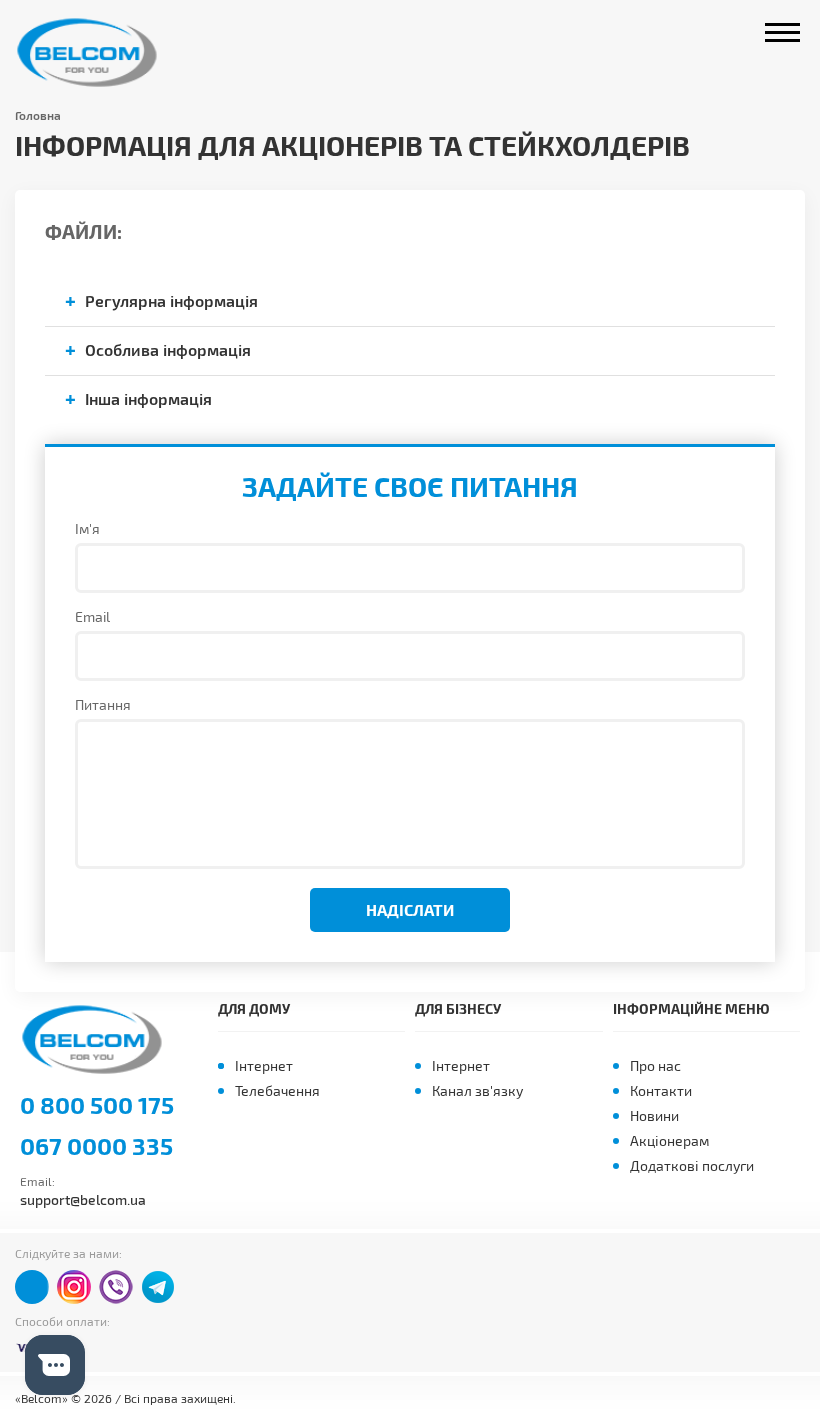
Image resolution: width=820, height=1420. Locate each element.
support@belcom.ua (83, 1199)
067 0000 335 (96, 1146)
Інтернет (264, 1065)
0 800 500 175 (97, 1105)
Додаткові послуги (692, 1165)
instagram (74, 1287)
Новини (654, 1115)
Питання (103, 704)
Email (92, 616)
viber (116, 1287)
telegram (158, 1287)
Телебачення (277, 1090)
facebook (32, 1287)
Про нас (655, 1065)
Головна (38, 115)
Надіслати (410, 909)
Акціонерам (669, 1140)
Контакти (661, 1090)
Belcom (93, 52)
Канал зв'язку (477, 1090)
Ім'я (87, 528)
